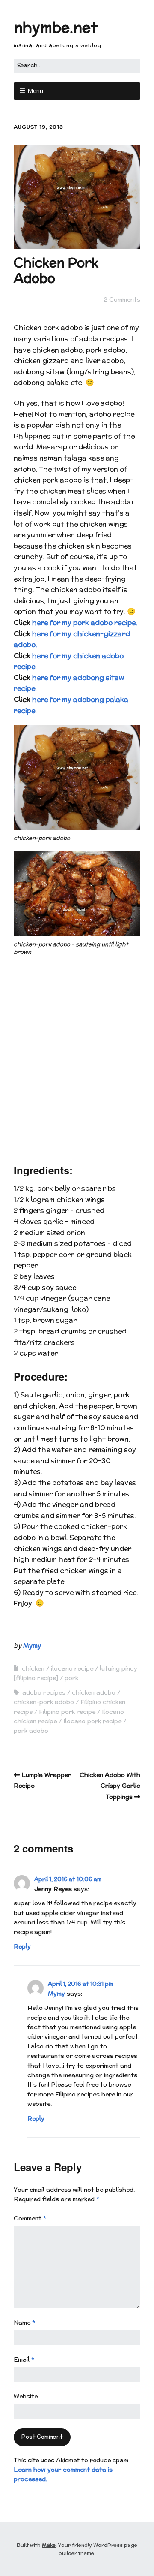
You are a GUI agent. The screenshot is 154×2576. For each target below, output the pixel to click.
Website (26, 2396)
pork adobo (31, 1731)
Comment (30, 2218)
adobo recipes (44, 1692)
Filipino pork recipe (67, 1712)
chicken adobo (94, 1692)
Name (24, 2323)
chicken (33, 1668)
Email (24, 2359)
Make (49, 2545)
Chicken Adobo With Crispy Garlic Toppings (110, 1786)
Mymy (32, 1645)
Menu (35, 91)
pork (71, 1678)
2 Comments (122, 299)
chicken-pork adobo (44, 1702)
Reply (22, 1946)
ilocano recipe (72, 1668)
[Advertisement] (77, 1064)
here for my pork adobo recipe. (85, 623)
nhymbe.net (56, 27)
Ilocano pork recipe (92, 1721)
